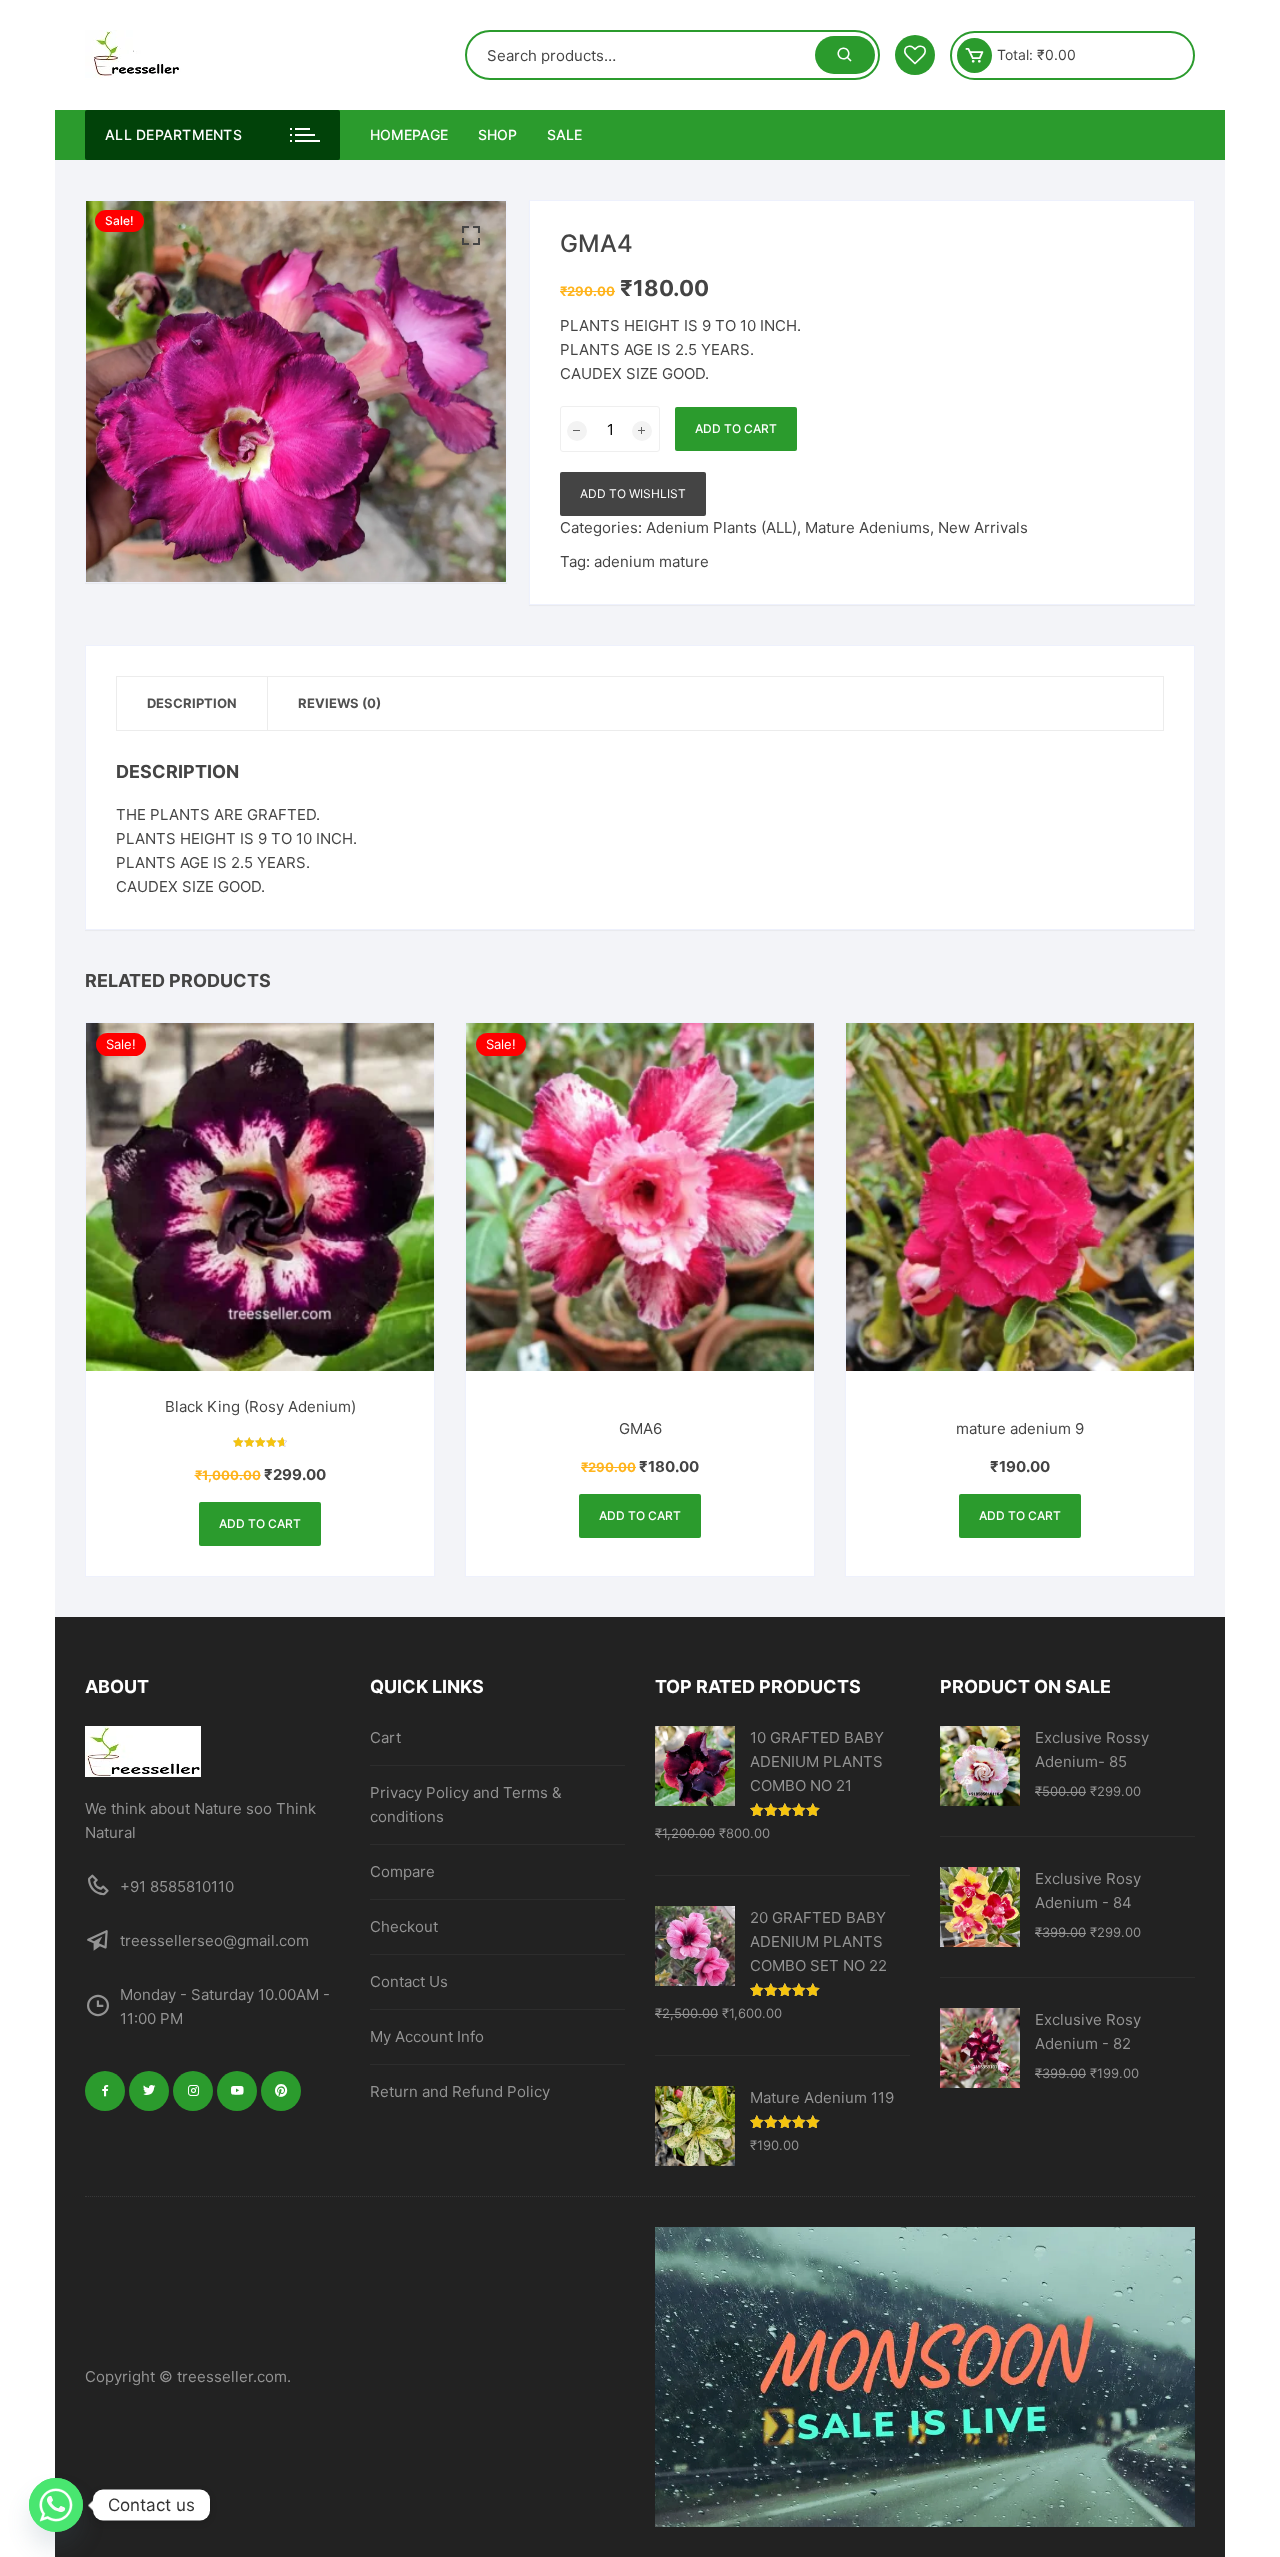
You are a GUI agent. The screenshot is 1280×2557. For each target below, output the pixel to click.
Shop (497, 134)
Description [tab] (192, 703)
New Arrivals (983, 527)
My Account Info (427, 2036)
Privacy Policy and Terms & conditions (466, 1804)
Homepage (409, 134)
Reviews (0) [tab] (339, 703)
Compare (402, 1871)
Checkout (404, 1926)
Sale (564, 134)
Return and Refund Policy (460, 2091)
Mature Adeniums (867, 527)
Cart (385, 1737)
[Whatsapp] (56, 2505)
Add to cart (736, 428)
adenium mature (651, 561)
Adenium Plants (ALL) (721, 527)
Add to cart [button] (260, 1523)
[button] (471, 236)
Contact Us (409, 1981)
